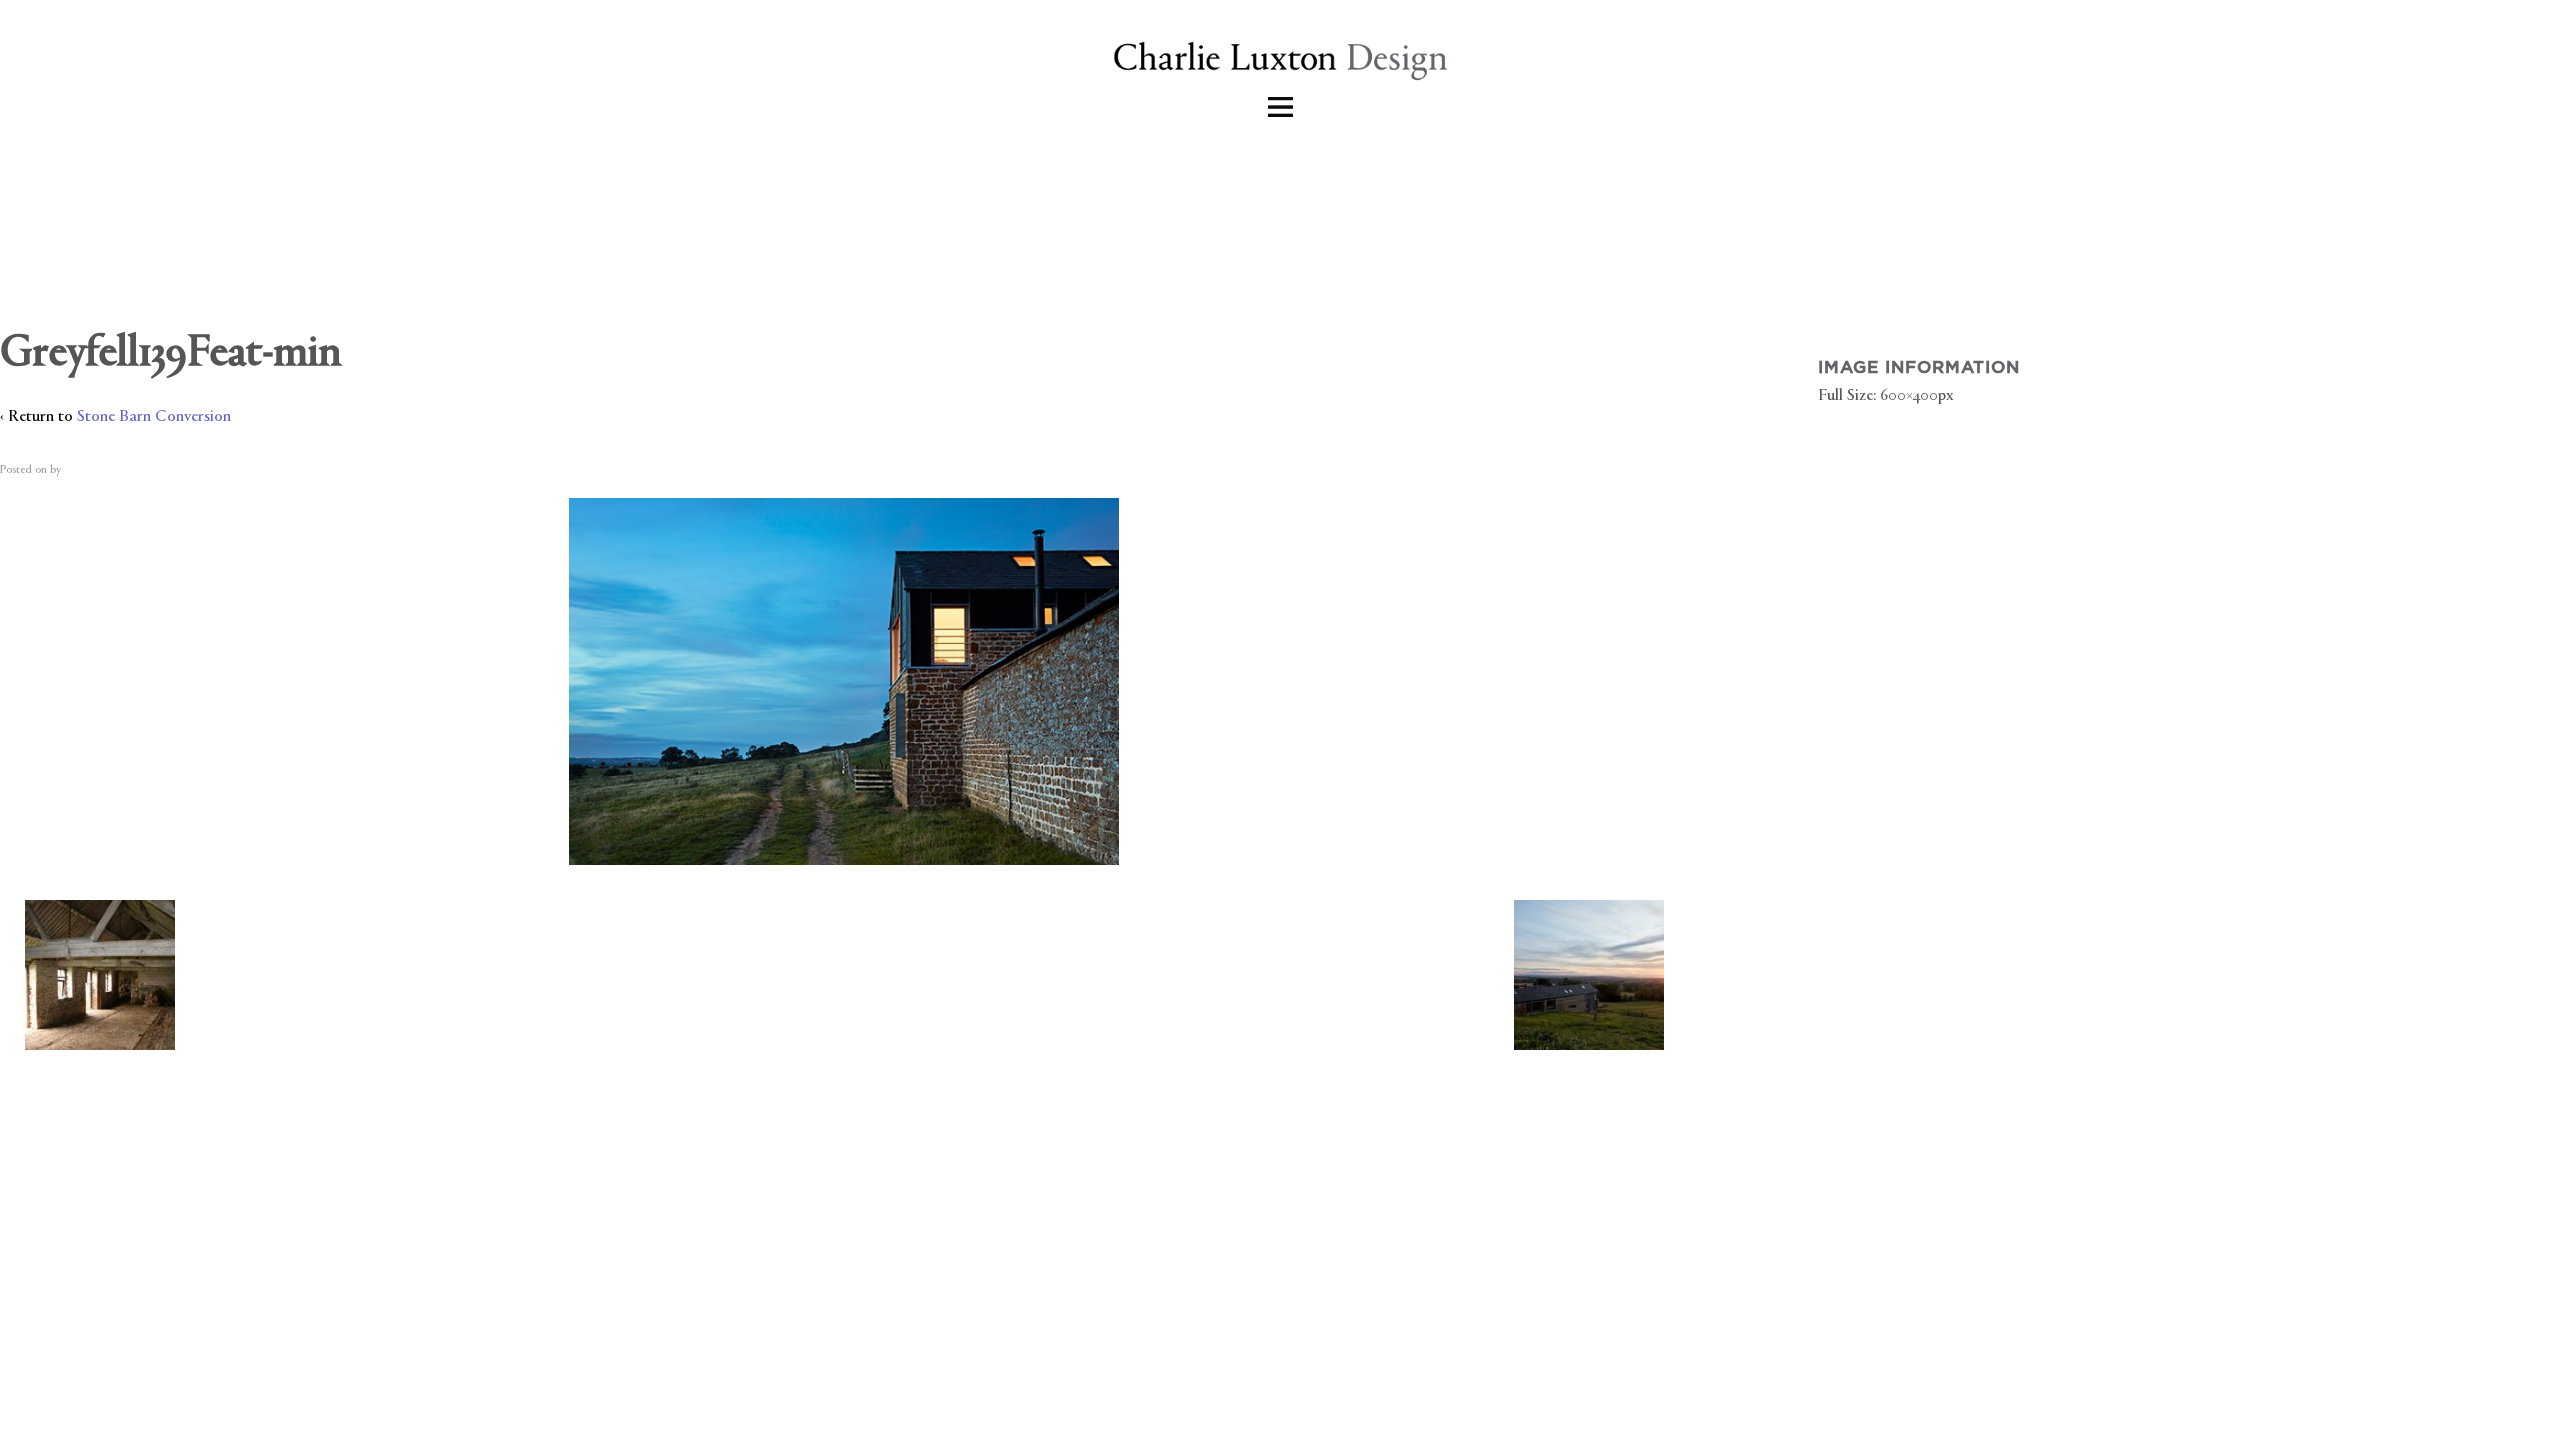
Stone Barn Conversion (154, 417)
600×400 (1909, 396)
